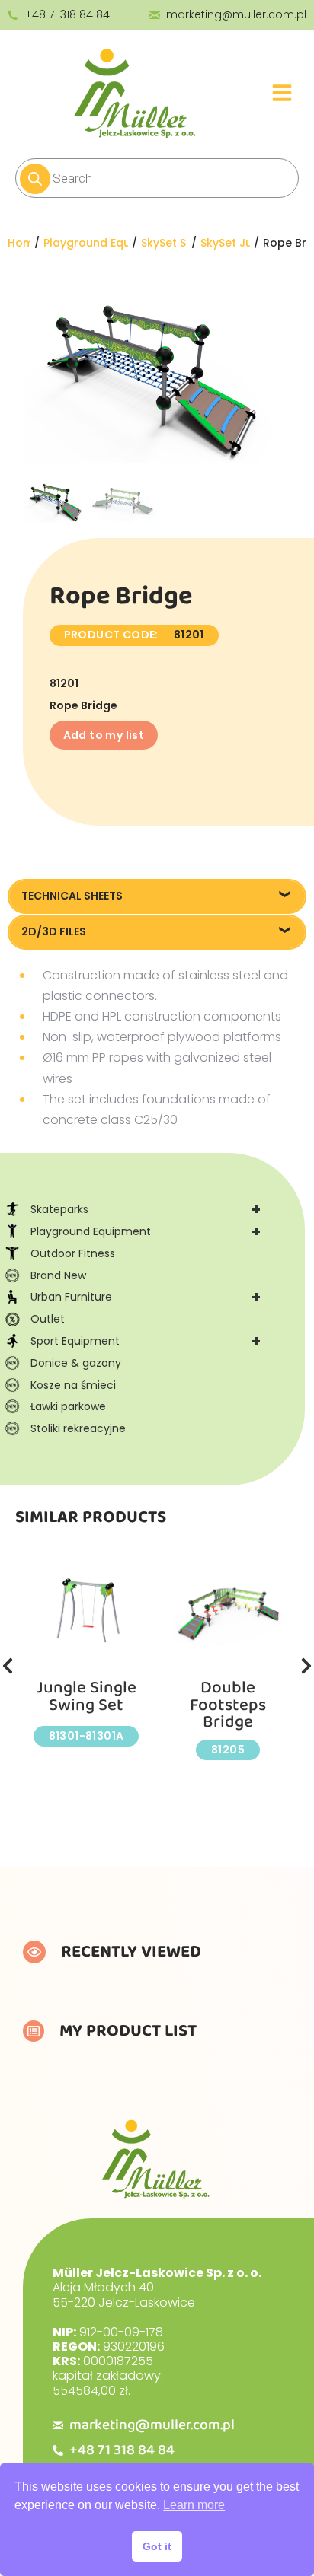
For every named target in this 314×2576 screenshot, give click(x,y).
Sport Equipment (146, 1341)
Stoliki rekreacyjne (78, 1428)
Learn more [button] (194, 2505)
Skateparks (146, 1209)
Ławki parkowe (68, 1406)
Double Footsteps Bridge (228, 1705)
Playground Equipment (146, 1231)
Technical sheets (72, 896)
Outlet (48, 1319)
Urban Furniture (146, 1297)
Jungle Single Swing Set (87, 1697)
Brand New (58, 1275)
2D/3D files (54, 931)
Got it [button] (157, 2546)
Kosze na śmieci (73, 1385)
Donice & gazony (76, 1363)
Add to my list (104, 735)
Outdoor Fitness (73, 1253)
